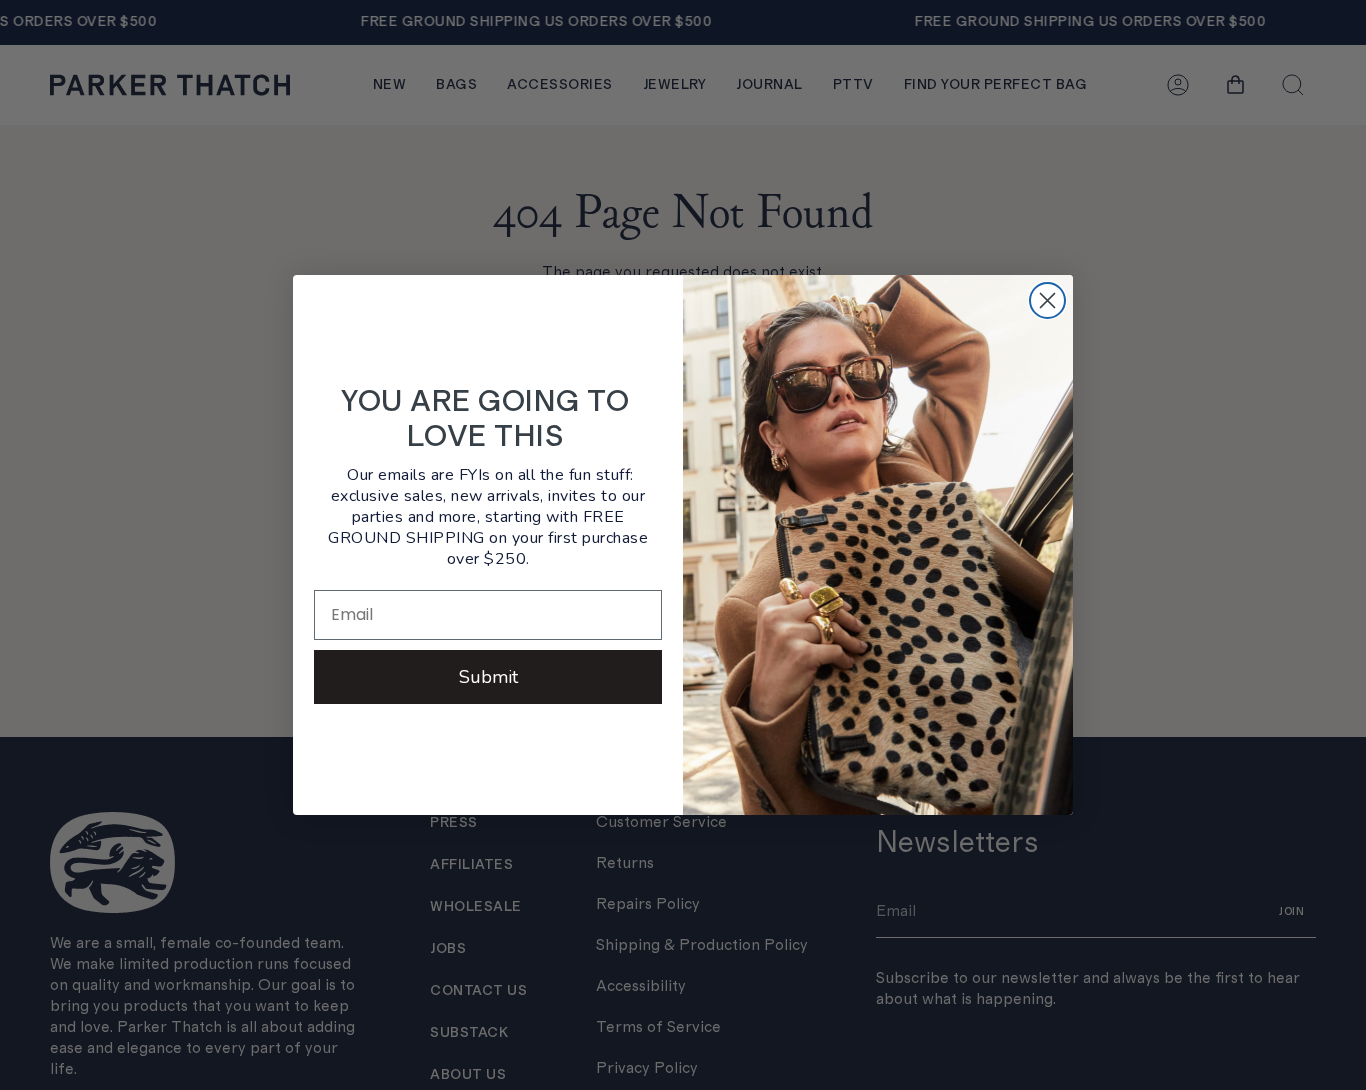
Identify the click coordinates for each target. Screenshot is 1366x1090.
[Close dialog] (1047, 300)
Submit (488, 677)
